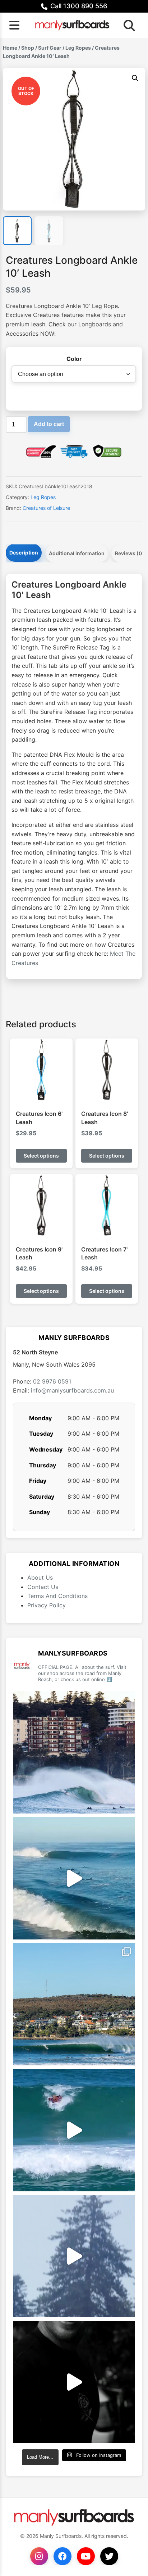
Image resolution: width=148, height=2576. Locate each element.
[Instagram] (39, 2556)
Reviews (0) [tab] (129, 553)
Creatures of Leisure (46, 508)
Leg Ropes (78, 48)
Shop (28, 48)
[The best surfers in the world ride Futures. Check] (74, 2130)
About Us (40, 1577)
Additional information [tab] (77, 553)
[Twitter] (109, 2556)
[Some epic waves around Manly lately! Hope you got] (74, 1752)
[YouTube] (86, 2556)
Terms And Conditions (57, 1596)
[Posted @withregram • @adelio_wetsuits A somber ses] (74, 2382)
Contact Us (43, 1587)
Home (10, 48)
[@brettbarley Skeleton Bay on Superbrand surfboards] (74, 1878)
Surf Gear (50, 48)
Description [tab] (24, 553)
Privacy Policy (47, 1605)
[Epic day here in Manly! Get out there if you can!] (74, 2004)
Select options (41, 1156)
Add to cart (49, 424)
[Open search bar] (127, 25)
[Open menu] (14, 25)
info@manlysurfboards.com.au (72, 1390)
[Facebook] (63, 2556)
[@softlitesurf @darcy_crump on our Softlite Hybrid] (74, 2256)
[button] (135, 78)
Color (74, 359)
